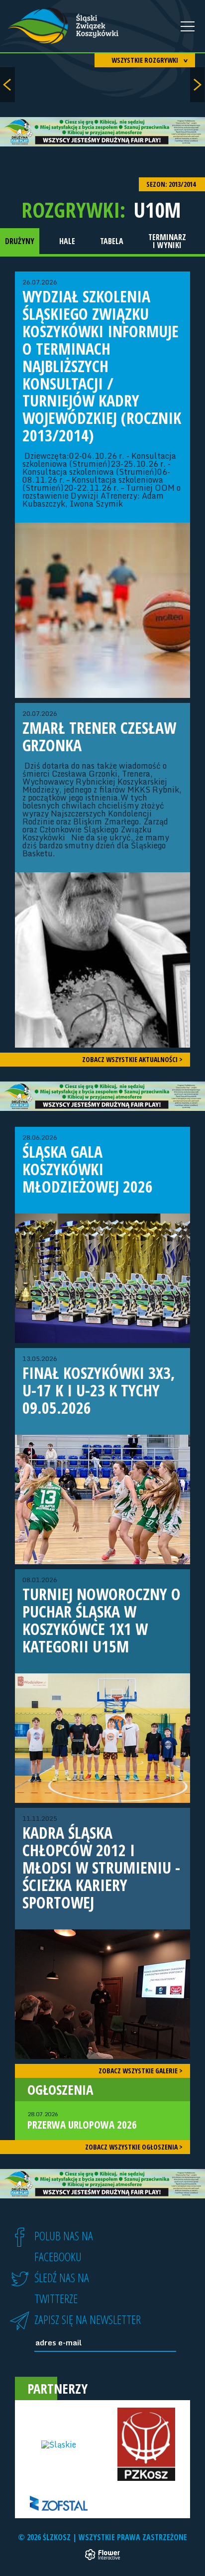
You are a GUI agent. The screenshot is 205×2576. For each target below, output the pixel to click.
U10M (157, 210)
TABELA (112, 241)
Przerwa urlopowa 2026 (82, 2121)
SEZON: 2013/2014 (172, 184)
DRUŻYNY (20, 241)
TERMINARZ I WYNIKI (167, 241)
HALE (67, 241)
